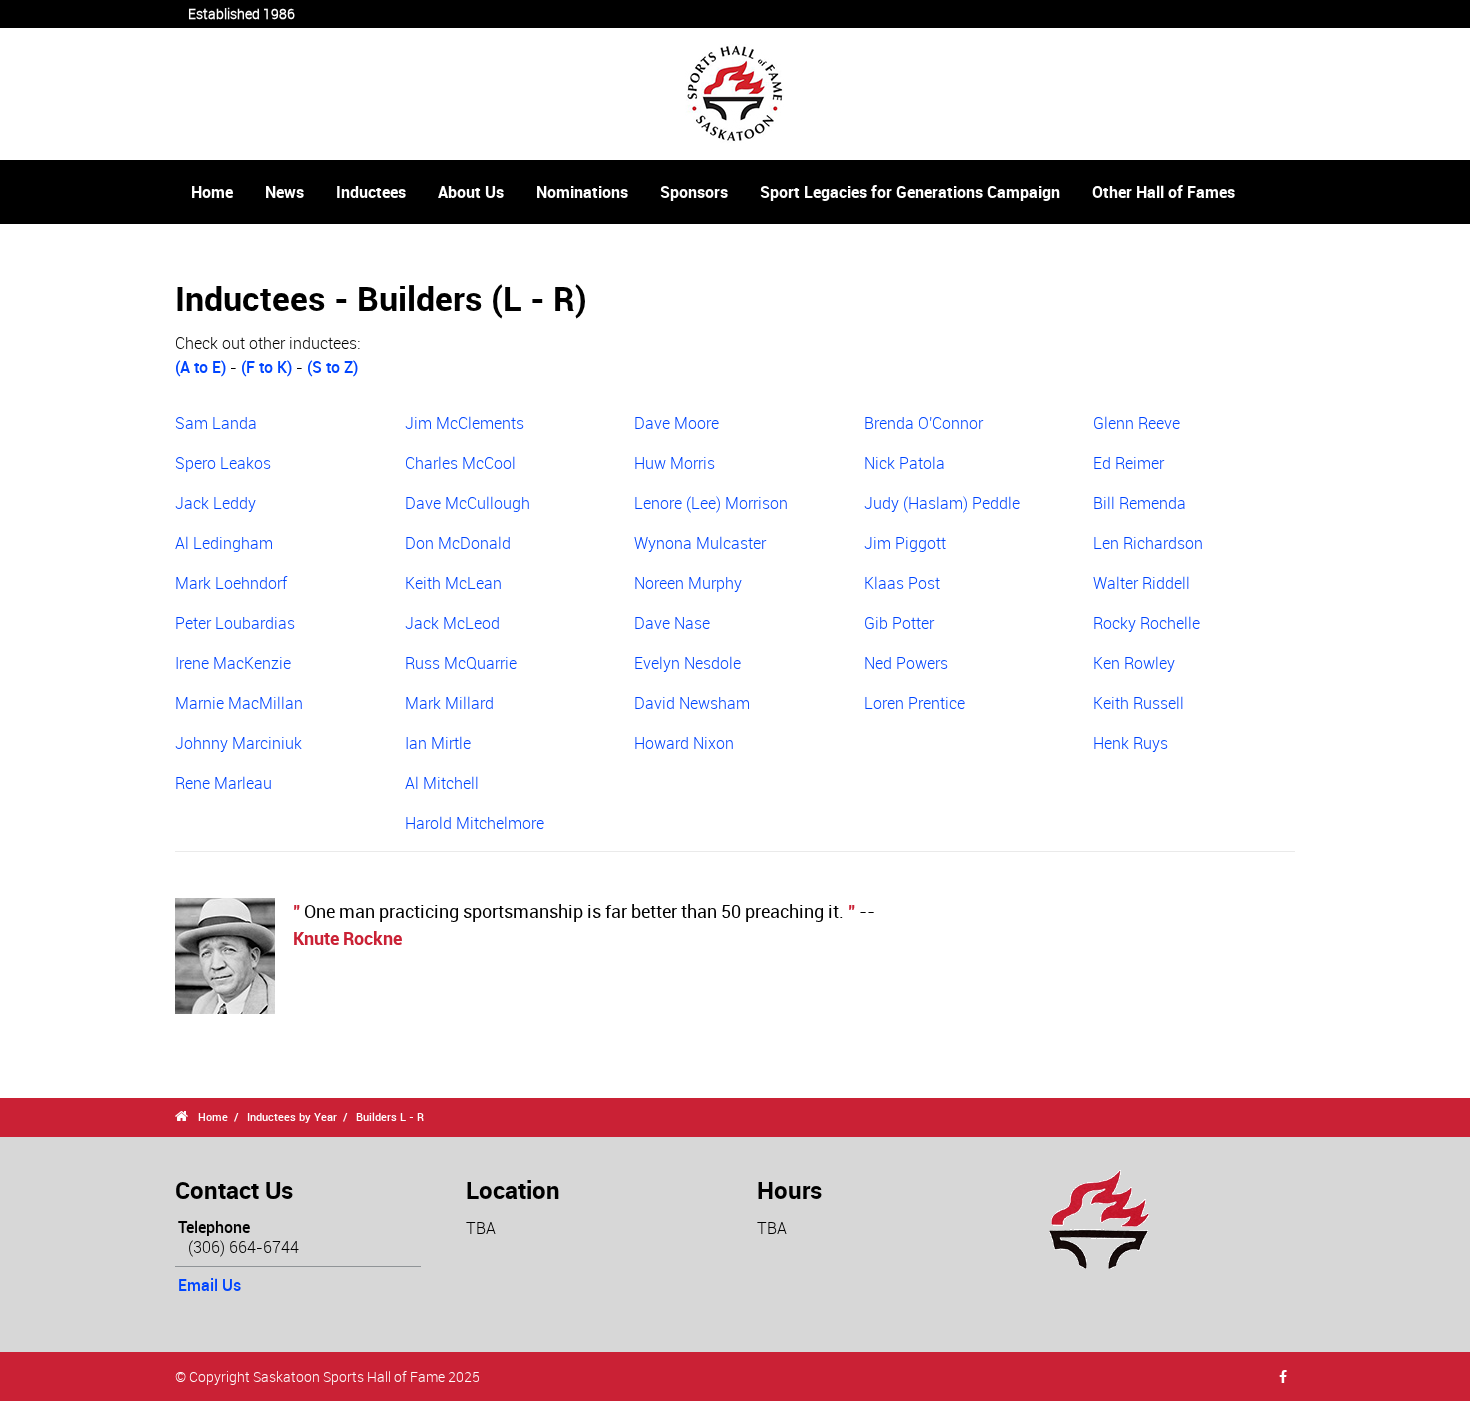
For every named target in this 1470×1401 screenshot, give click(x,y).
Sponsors (694, 192)
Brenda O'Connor (923, 423)
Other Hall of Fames (1163, 192)
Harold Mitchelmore (474, 823)
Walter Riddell (1141, 583)
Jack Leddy (215, 503)
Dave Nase (672, 623)
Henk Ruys (1130, 743)
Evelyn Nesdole (687, 663)
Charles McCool (460, 463)
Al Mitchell (442, 783)
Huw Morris (674, 463)
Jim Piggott (905, 543)
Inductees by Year (292, 1116)
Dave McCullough (467, 503)
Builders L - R (390, 1116)
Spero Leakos (223, 463)
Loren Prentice (914, 703)
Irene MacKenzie (233, 663)
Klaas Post (902, 583)
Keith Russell (1138, 703)
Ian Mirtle (438, 743)
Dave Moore (676, 423)
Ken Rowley (1134, 663)
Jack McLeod (452, 623)
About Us (471, 192)
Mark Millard (449, 703)
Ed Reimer (1128, 463)
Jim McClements (464, 423)
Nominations (582, 192)
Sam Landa (216, 423)
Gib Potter (899, 623)
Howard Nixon (684, 743)
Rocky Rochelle (1146, 623)
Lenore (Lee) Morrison (711, 503)
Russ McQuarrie (461, 663)
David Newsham (692, 703)
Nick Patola (904, 463)
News (284, 192)
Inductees (371, 192)
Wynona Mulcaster (700, 543)
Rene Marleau (223, 783)
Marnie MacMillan (239, 703)
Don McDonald (458, 543)
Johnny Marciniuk (238, 743)
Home (212, 192)
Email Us (209, 1285)
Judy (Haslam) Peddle (942, 503)
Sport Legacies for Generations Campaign (910, 192)
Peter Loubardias (235, 623)
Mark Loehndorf (231, 583)
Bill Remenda (1139, 503)
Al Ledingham (224, 543)
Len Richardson (1148, 543)
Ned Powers (906, 663)
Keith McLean (453, 583)
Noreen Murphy (688, 583)
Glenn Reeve (1136, 423)
